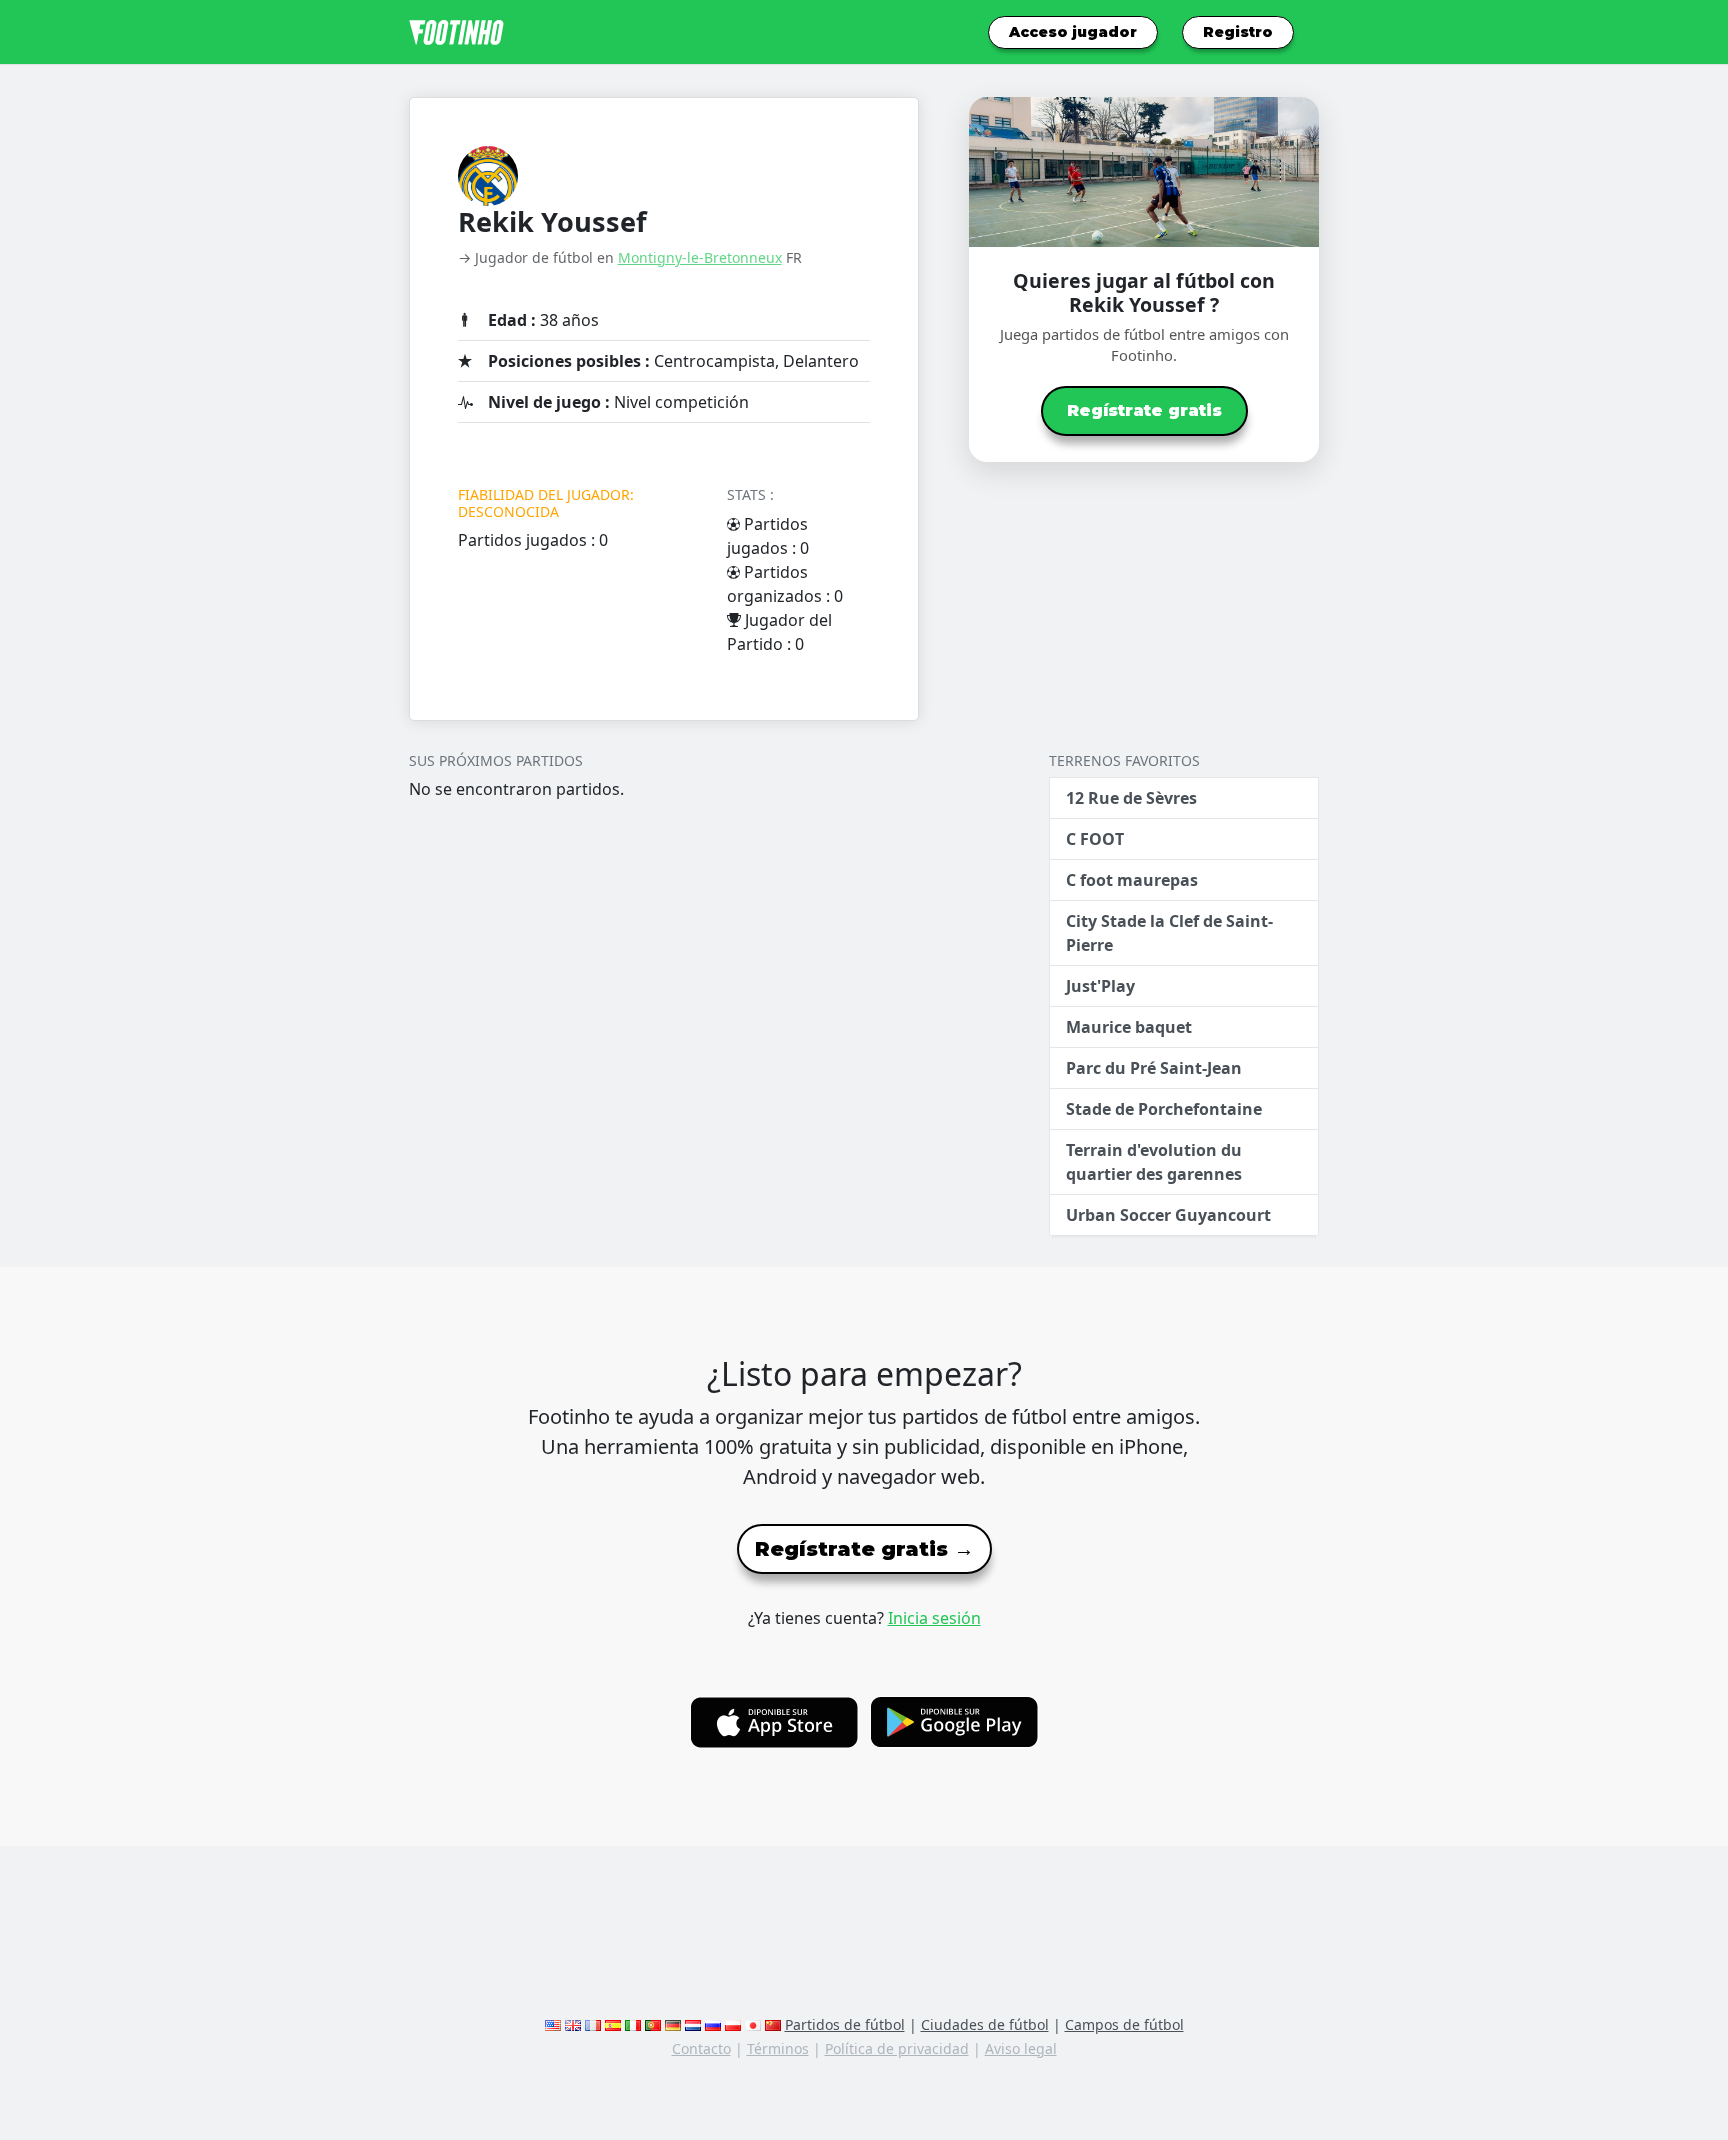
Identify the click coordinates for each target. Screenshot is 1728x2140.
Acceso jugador (1073, 32)
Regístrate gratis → (864, 1549)
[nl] (693, 2024)
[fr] (593, 2024)
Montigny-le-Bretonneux (700, 257)
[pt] (653, 2024)
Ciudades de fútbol (985, 2024)
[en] (553, 2024)
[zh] (773, 2024)
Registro (1238, 32)
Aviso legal (1021, 2048)
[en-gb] (573, 2024)
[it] (633, 2024)
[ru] (713, 2024)
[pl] (733, 2024)
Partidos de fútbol (845, 2024)
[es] (613, 2024)
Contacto (701, 2048)
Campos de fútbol (1124, 2024)
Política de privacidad (897, 2048)
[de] (673, 2024)
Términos (778, 2048)
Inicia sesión (934, 1618)
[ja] (753, 2024)
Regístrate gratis (1144, 410)
